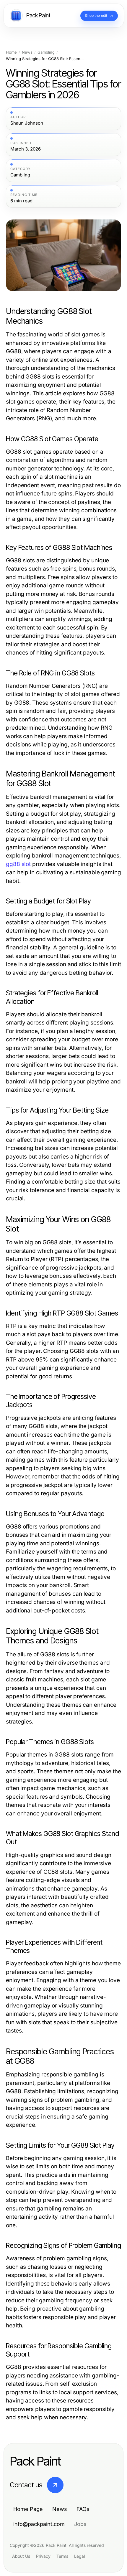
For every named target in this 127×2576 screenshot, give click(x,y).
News (27, 52)
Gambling (46, 52)
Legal (79, 2556)
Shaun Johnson (27, 123)
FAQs (83, 2509)
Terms (62, 2556)
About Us (21, 2556)
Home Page (28, 2509)
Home (11, 52)
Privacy (43, 2556)
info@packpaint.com (39, 2524)
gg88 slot (18, 864)
